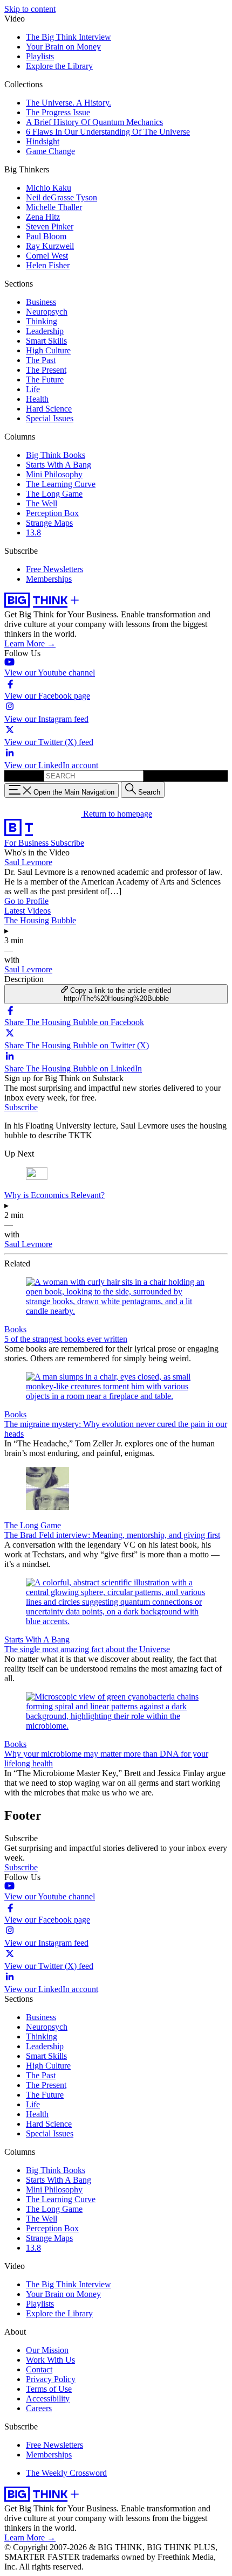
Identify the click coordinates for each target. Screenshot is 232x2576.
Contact (39, 2369)
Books (15, 1329)
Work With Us (50, 2360)
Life (33, 389)
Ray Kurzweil (50, 246)
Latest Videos (28, 911)
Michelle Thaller (54, 207)
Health (37, 399)
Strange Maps (49, 523)
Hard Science (49, 409)
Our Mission (47, 2350)
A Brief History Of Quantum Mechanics (94, 122)
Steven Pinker (50, 227)
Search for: (23, 775)
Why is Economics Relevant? (54, 1195)
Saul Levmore (28, 862)
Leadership (45, 331)
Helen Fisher (48, 265)
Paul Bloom (46, 236)
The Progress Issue (58, 112)
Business (41, 302)
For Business (28, 843)
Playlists (40, 56)
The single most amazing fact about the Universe (87, 1649)
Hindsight (43, 141)
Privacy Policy (51, 2379)
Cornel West (47, 256)
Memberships (49, 579)
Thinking (42, 321)
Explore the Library (59, 66)
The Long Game (54, 494)
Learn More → (30, 643)
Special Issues (50, 418)
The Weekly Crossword (66, 2473)
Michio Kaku (49, 188)
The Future (45, 380)
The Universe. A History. (69, 103)
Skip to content (30, 9)
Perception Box (52, 513)
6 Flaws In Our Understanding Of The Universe (108, 132)
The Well (42, 503)
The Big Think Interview (69, 37)
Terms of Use (49, 2389)
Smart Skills (46, 341)
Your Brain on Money (63, 47)
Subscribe (67, 843)
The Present (46, 370)
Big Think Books (56, 455)
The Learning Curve (61, 484)
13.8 (33, 532)
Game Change (50, 151)
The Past (41, 360)
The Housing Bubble (40, 920)
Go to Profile (26, 901)
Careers (39, 2408)
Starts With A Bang (59, 465)
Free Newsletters (54, 569)
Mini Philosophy (54, 474)
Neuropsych (47, 312)
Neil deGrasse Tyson (62, 197)
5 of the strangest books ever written (66, 1339)
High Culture (48, 350)
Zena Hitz (43, 217)
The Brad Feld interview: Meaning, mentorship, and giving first (112, 1535)
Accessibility (48, 2399)
